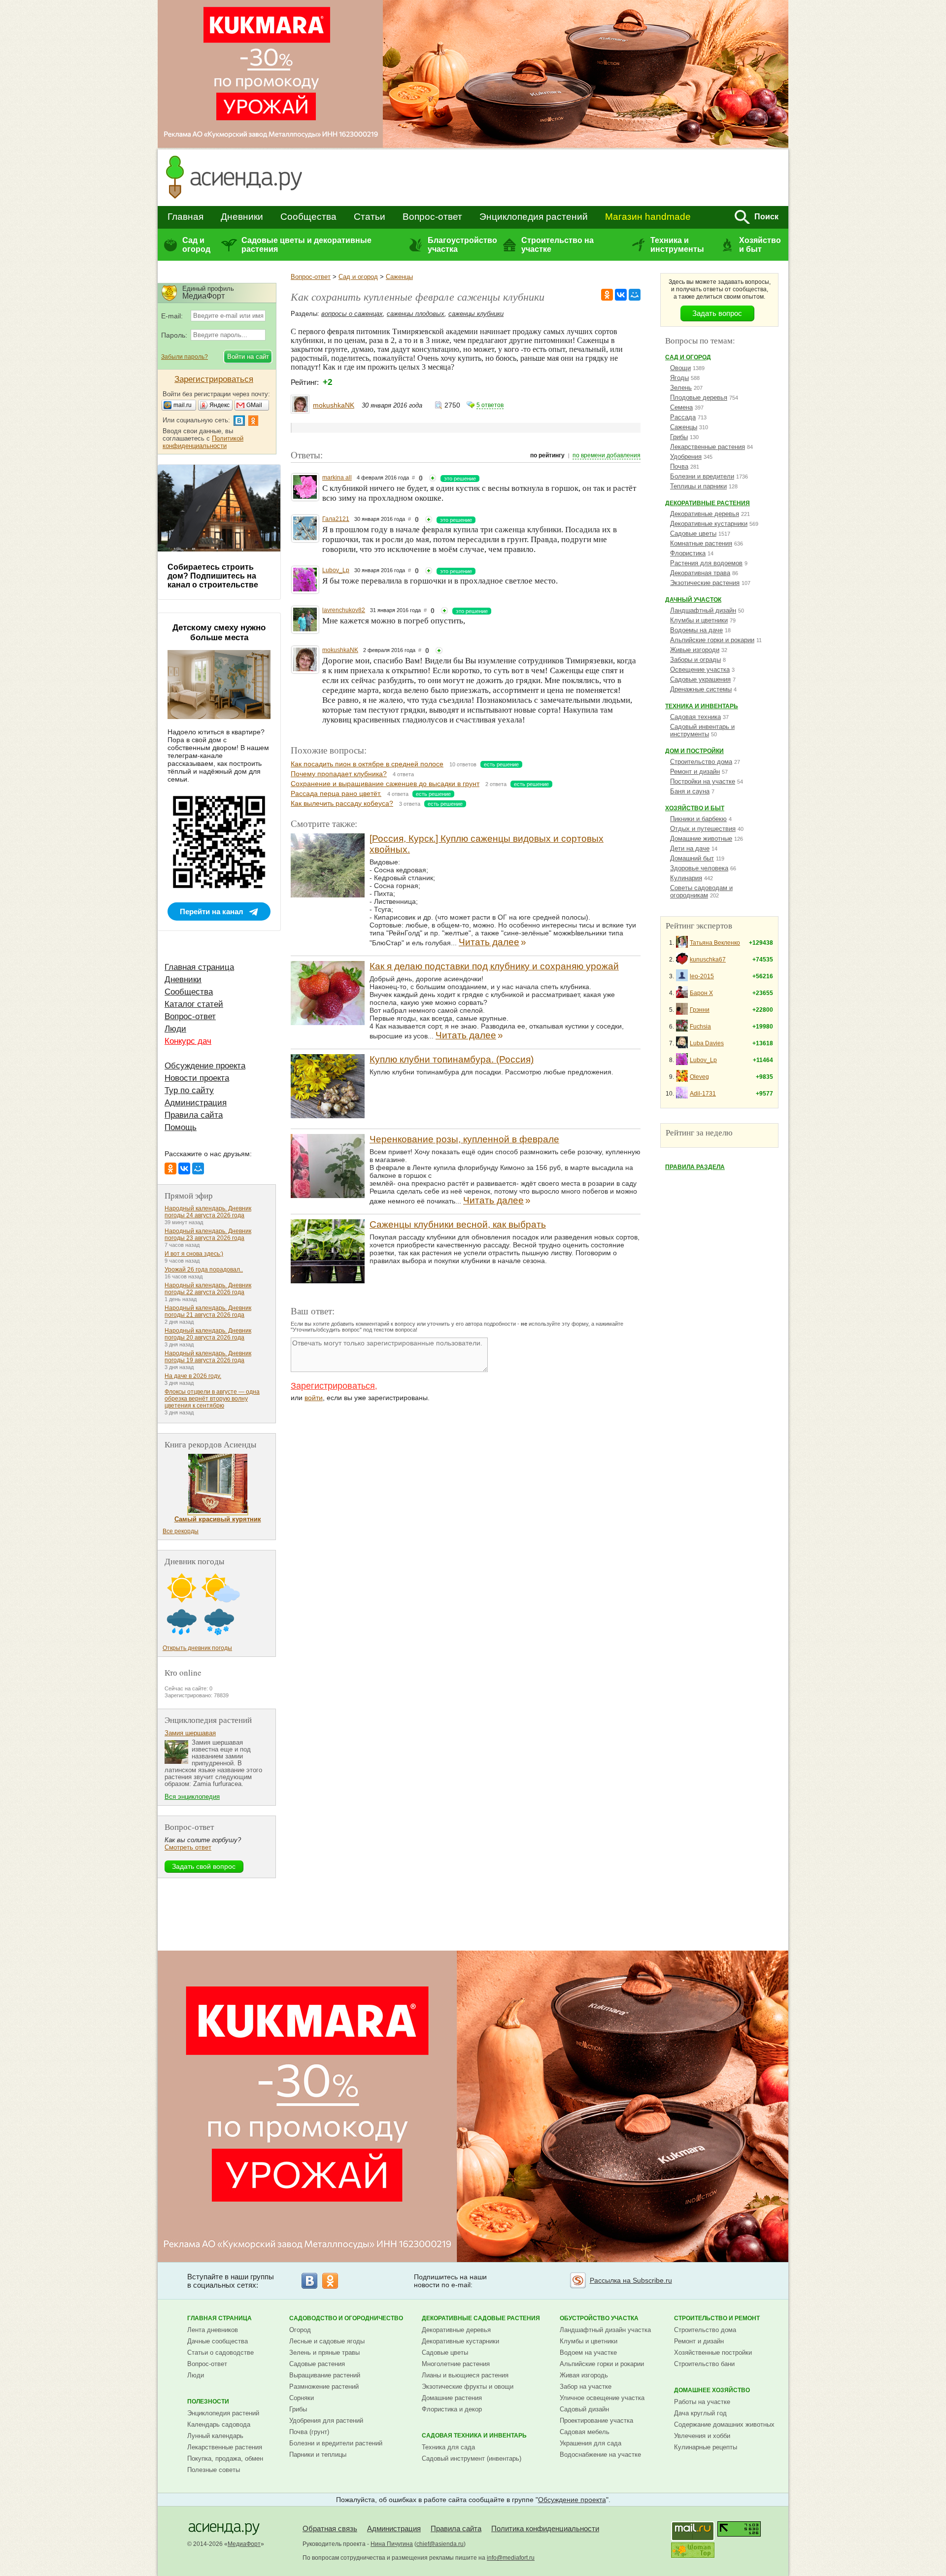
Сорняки (302, 2398)
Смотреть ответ (188, 1847)
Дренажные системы (701, 689)
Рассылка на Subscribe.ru (631, 2280)
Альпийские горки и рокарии (712, 640)
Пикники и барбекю (698, 819)
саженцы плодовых (416, 314)
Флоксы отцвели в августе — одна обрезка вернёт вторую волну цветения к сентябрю (212, 1399)
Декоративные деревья (705, 514)
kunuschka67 (708, 960)
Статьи (370, 217)
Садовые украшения (700, 679)
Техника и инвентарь (702, 706)
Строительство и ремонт (717, 2318)
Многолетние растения (456, 2364)
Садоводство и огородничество (346, 2318)
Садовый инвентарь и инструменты (702, 730)
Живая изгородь (584, 2375)
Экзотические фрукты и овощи (468, 2387)
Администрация (196, 1103)
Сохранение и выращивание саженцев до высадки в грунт (385, 784)
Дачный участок (693, 600)
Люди (175, 1029)
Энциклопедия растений (534, 217)
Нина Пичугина (392, 2544)
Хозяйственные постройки (713, 2353)
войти (314, 1398)
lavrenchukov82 (344, 610)
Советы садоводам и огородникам (701, 892)
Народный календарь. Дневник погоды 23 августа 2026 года (208, 1235)
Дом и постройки (694, 751)
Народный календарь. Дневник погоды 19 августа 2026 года (208, 1357)
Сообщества (308, 217)
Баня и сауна (690, 791)
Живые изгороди (695, 650)
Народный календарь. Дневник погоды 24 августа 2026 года (208, 1212)
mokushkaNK (334, 405)
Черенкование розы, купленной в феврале (464, 1139)
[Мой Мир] (635, 295)
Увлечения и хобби (702, 2436)
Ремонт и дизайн (695, 772)
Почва (679, 466)
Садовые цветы (693, 533)
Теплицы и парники (698, 486)
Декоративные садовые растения (481, 2318)
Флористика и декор (452, 2409)
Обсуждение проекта (205, 1066)
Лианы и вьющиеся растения (465, 2375)
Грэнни (700, 1010)
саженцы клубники (476, 314)
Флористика (688, 553)
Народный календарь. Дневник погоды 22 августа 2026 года (208, 1289)
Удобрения (686, 457)
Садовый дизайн (584, 2409)
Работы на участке (702, 2402)
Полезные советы (214, 2470)
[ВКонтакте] (621, 295)
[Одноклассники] (607, 295)
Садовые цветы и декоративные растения (306, 245)
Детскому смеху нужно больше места (219, 633)
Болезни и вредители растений (336, 2443)
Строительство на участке (557, 245)
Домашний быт (692, 858)
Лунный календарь (215, 2436)
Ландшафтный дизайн (703, 610)
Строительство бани (704, 2364)
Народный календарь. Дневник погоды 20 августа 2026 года (208, 1334)
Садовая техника (695, 717)
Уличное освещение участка (602, 2398)
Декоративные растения (708, 503)
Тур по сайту (189, 1090)
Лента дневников (213, 2330)
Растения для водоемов (706, 563)
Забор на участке (586, 2387)
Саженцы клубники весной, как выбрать (458, 1224)
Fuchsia (700, 1027)
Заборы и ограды (695, 660)
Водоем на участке (588, 2353)
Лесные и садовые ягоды (327, 2341)
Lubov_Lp (336, 570)
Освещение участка (700, 670)
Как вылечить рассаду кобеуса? (342, 803)
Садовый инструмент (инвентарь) (472, 2458)
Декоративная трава (700, 573)
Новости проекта (197, 1078)
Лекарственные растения (708, 447)
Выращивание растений (325, 2375)
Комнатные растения (701, 543)
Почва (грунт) (309, 2432)
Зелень (681, 388)
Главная (186, 217)
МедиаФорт (244, 2544)
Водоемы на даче (696, 630)
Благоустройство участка (462, 245)
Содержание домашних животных (724, 2424)
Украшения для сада (591, 2443)
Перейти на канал (212, 911)
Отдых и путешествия (703, 829)
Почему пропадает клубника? (339, 774)
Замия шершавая (190, 1733)
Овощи (680, 368)
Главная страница (199, 967)
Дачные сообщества (218, 2341)
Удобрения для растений (326, 2421)
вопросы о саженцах (352, 314)
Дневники (242, 217)
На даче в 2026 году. (193, 1376)
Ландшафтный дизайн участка (605, 2330)
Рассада (683, 417)
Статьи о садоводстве (220, 2353)
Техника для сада (448, 2447)
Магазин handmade (648, 217)
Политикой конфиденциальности (203, 442)
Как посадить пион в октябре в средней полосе (367, 764)
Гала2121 (336, 519)
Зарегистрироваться (333, 1386)
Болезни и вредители (702, 476)
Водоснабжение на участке (600, 2455)
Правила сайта (194, 1115)
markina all (337, 478)
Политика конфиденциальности (545, 2528)
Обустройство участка (599, 2318)
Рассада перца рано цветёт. (336, 793)
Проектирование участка (596, 2421)
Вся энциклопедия (192, 1797)
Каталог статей (194, 1004)
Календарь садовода (219, 2424)
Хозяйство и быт (760, 245)
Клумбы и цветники (699, 620)
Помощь (181, 1127)
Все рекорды (181, 1531)
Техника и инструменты (677, 245)
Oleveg (699, 1077)
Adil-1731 (703, 1094)
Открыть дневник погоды (197, 1648)
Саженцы (399, 277)
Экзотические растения (705, 583)
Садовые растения (317, 2364)
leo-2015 (702, 976)
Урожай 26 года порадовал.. (204, 1270)
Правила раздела (695, 1167)
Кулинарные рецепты (706, 2447)
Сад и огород (196, 245)
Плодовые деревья (699, 397)
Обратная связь (330, 2528)
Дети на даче (690, 848)
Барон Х (701, 993)
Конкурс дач (188, 1041)
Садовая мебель (585, 2432)
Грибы (679, 437)
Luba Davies (707, 1043)
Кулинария (686, 878)
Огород (300, 2330)
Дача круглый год (700, 2413)
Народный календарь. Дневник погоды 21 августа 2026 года (208, 1311)
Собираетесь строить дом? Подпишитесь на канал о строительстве (213, 576)
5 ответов (490, 405)
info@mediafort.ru (511, 2558)
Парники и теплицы (318, 2455)
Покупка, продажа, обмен (225, 2458)
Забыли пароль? (185, 357)
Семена (681, 407)
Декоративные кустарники (709, 524)
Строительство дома (701, 762)
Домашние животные (701, 839)
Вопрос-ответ (432, 217)
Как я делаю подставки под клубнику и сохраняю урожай (494, 966)
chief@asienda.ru (440, 2544)
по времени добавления (607, 455)
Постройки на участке (703, 781)
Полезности (208, 2402)
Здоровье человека (699, 868)
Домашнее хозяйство (712, 2390)
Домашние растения (452, 2398)
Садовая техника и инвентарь (474, 2436)
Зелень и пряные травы (324, 2353)
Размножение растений (324, 2387)
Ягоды (679, 378)
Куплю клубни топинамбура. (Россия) (452, 1059)
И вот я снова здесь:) (194, 1254)
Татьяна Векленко (715, 943)
